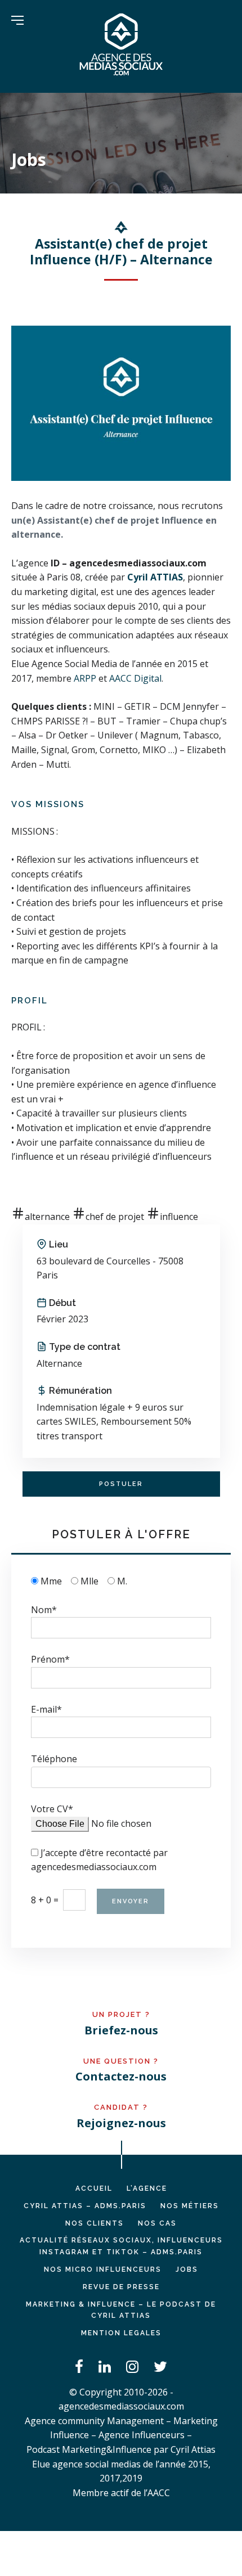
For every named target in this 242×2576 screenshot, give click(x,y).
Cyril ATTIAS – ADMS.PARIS (85, 2206)
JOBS (187, 2269)
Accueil (94, 2188)
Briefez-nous (121, 2030)
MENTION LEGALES (121, 2333)
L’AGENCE (147, 2188)
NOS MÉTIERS (190, 2206)
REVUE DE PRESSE (121, 2287)
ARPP (85, 678)
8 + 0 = (45, 1900)
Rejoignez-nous (121, 2123)
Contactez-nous (121, 2076)
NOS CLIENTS (95, 2223)
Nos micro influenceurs (103, 2269)
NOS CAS (157, 2223)
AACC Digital (135, 678)
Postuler (121, 1484)
